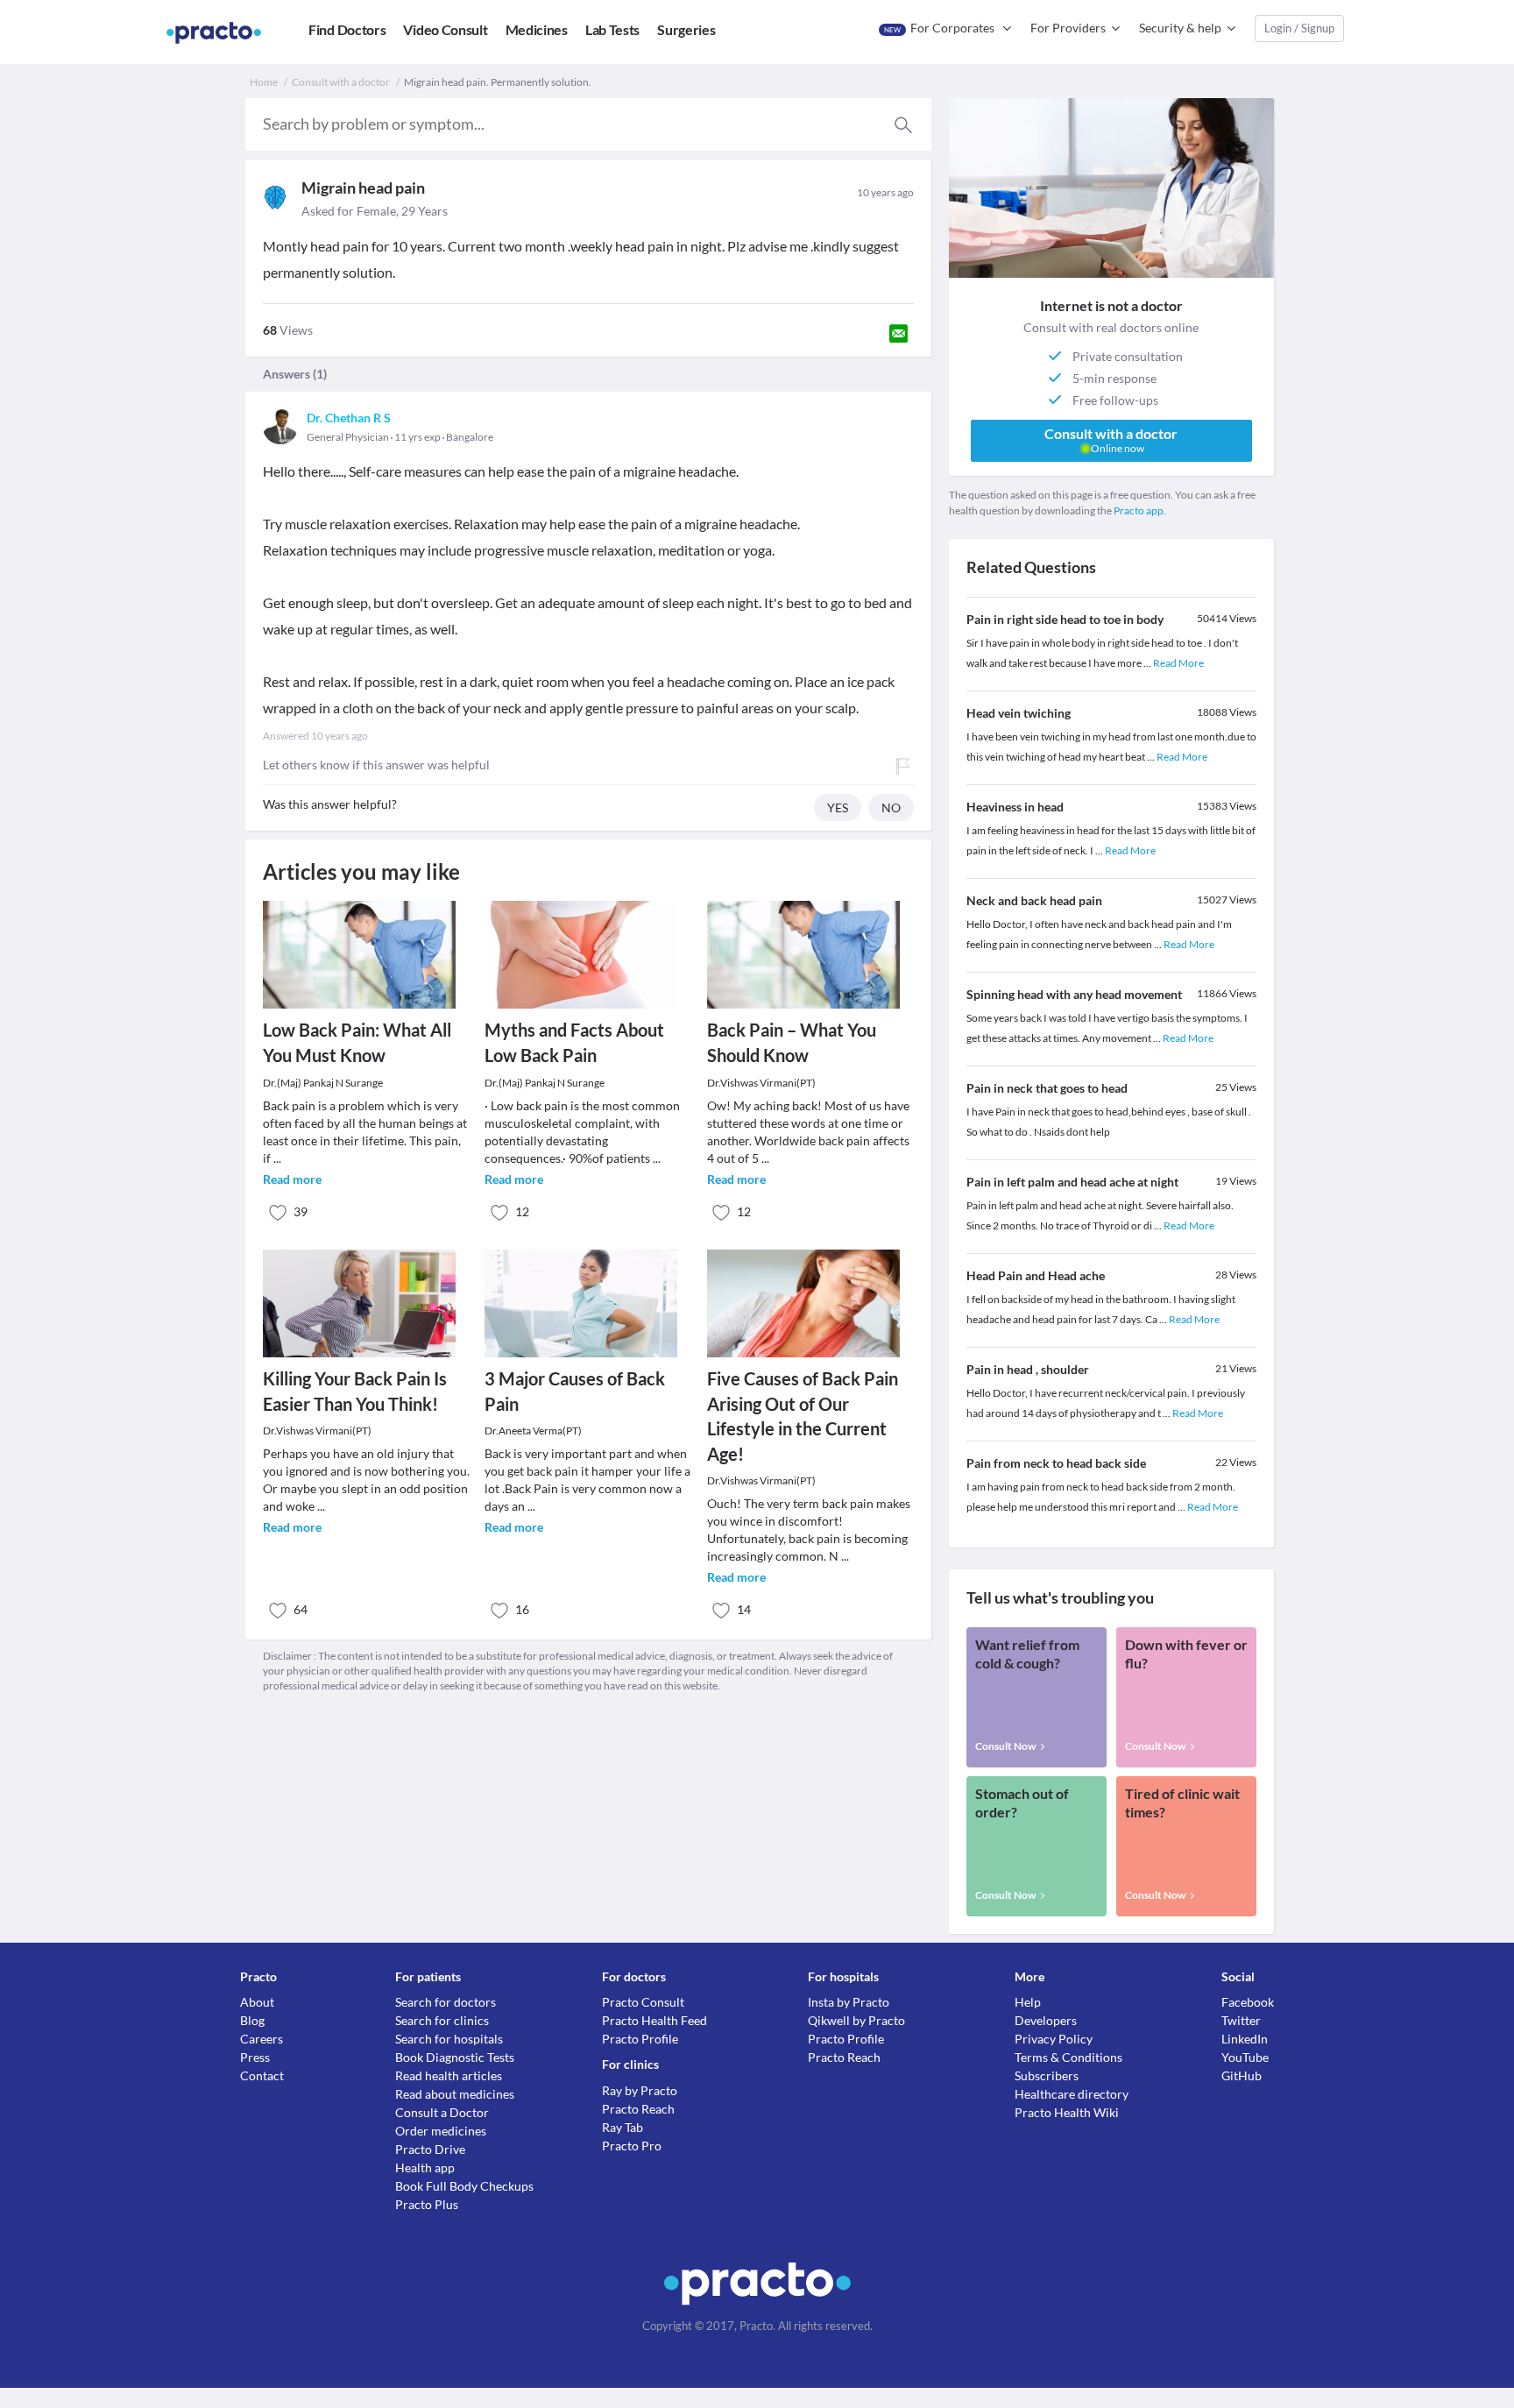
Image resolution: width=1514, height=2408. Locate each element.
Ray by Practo (640, 2090)
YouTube (1245, 2057)
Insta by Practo (849, 2002)
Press (255, 2057)
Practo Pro (632, 2146)
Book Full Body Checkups (464, 2186)
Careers (262, 2039)
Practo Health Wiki (1067, 2112)
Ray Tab (623, 2127)
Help (1028, 2002)
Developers (1046, 2020)
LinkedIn (1245, 2039)
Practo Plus (427, 2204)
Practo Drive (430, 2149)
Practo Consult (643, 2002)
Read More (1178, 663)
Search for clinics (442, 2020)
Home (264, 82)
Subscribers (1047, 2075)
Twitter (1241, 2020)
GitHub (1242, 2075)
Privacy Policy (1054, 2039)
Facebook (1248, 2002)
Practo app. (1140, 510)
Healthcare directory (1072, 2094)
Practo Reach (638, 2109)
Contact (262, 2075)
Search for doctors (446, 2002)
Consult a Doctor (442, 2112)
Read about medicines (455, 2094)
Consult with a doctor (341, 82)
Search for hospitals (449, 2039)
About (257, 2002)
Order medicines (441, 2131)
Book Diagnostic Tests (455, 2057)
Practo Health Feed (654, 2020)
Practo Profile (640, 2039)
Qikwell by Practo (856, 2020)
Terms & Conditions (1068, 2057)
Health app (425, 2167)
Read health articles (449, 2075)
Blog (252, 2020)
